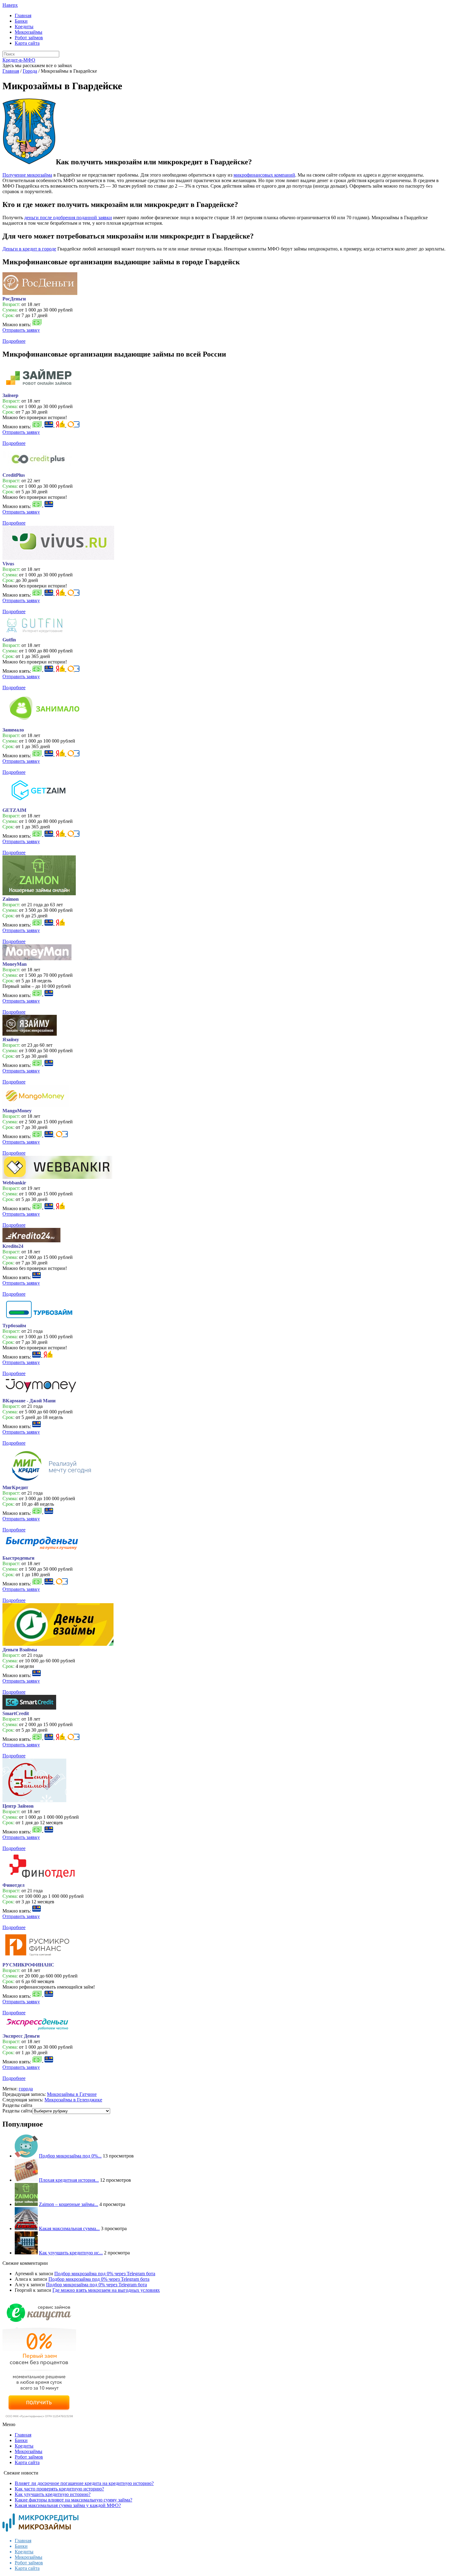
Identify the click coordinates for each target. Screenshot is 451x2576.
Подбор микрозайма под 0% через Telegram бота (105, 2274)
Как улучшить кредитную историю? (53, 2494)
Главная (23, 15)
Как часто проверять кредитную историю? (59, 2489)
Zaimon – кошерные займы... (69, 2204)
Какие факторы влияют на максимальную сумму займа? (73, 2500)
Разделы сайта (17, 2111)
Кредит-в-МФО (19, 60)
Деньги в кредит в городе (29, 249)
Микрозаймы (29, 32)
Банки (21, 21)
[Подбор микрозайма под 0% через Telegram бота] (26, 2156)
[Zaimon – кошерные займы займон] (26, 2204)
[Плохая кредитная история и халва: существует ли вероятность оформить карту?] (26, 2180)
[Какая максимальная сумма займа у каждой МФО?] (26, 2228)
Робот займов (29, 38)
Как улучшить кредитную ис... (71, 2253)
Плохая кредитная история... (69, 2180)
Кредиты (24, 27)
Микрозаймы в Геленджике (73, 2100)
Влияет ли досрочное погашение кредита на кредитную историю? (84, 2483)
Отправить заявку (21, 330)
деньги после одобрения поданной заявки (68, 218)
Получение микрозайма (27, 175)
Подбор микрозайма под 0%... (70, 2156)
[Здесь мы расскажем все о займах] (40, 2530)
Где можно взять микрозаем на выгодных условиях (106, 2290)
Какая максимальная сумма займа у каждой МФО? (68, 2505)
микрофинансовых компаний (264, 175)
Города (30, 71)
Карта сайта (27, 43)
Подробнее (14, 341)
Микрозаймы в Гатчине (72, 2094)
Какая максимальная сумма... (69, 2228)
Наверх (10, 5)
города (26, 2089)
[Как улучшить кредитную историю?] (26, 2253)
